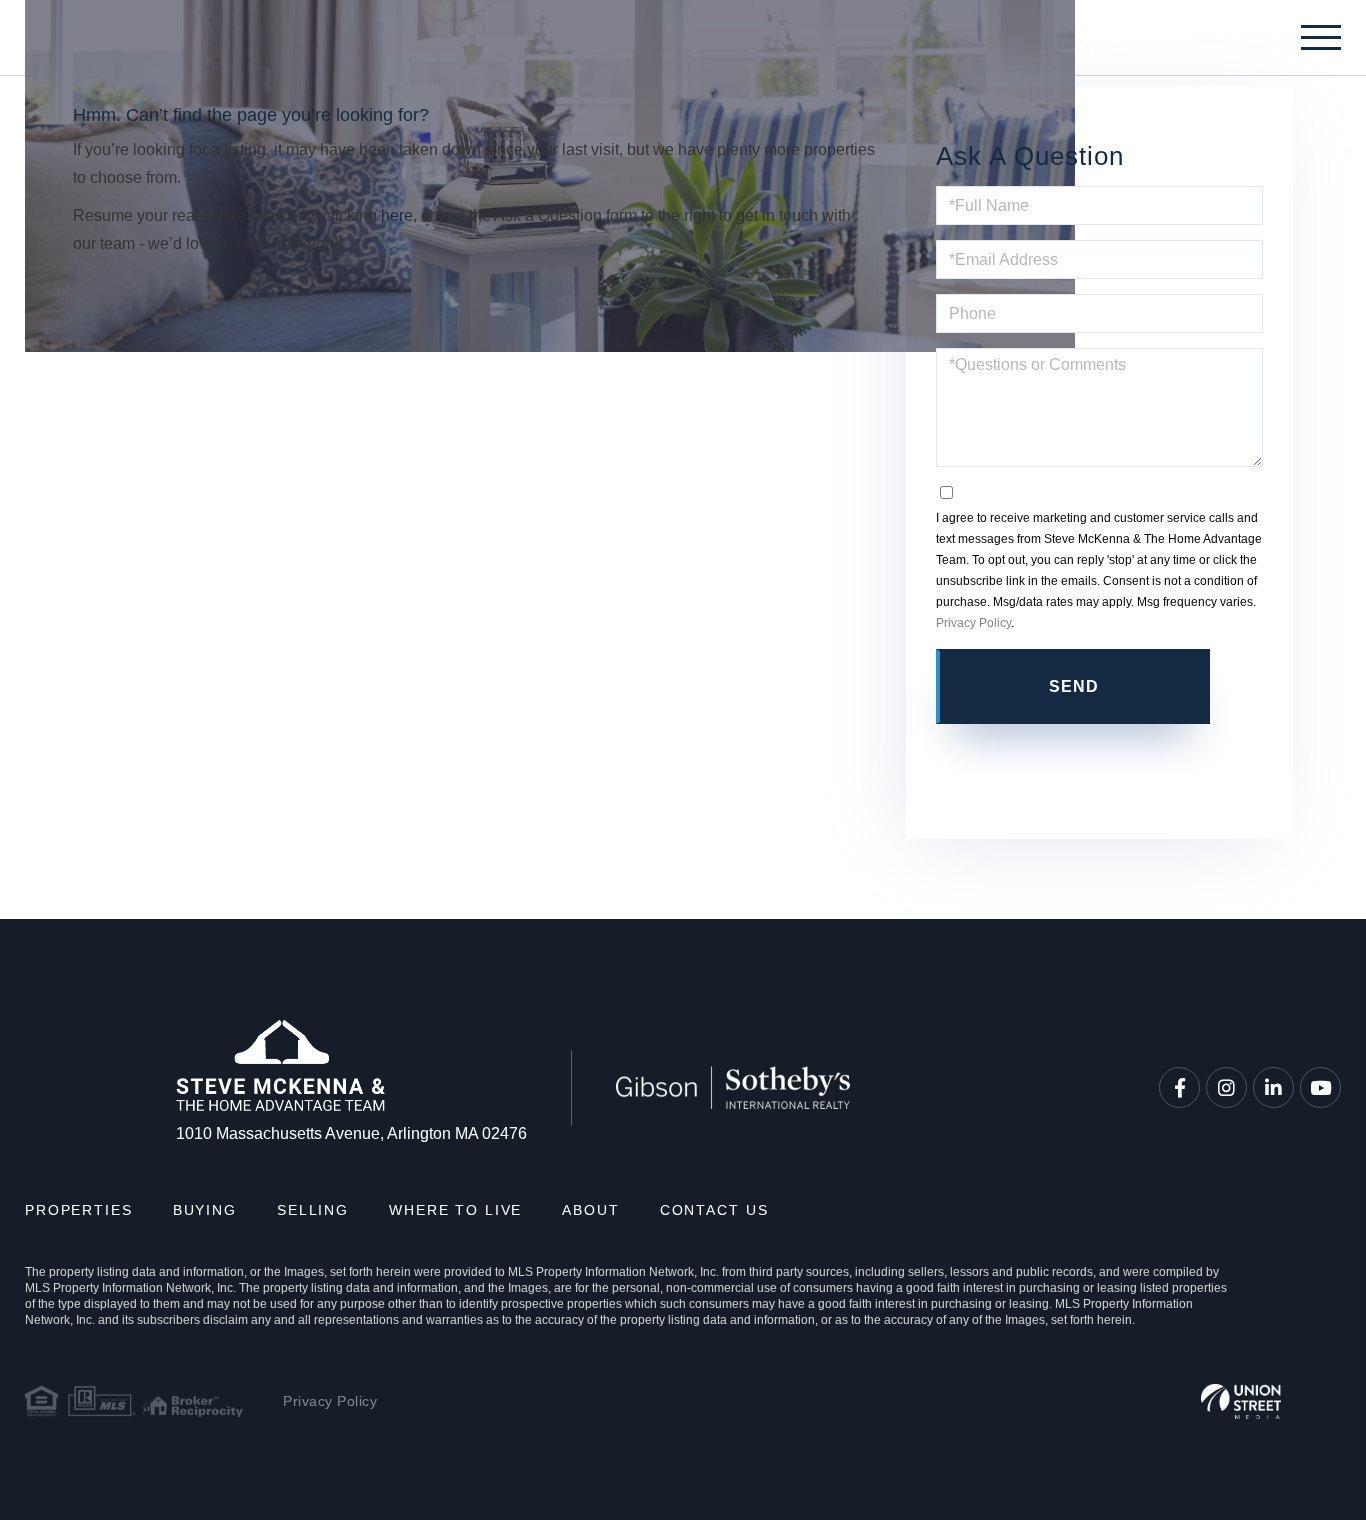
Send (1074, 686)
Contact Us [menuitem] (714, 1210)
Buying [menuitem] (205, 1210)
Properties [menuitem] (79, 1210)
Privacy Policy (973, 623)
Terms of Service (1098, 762)
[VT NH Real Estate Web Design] (1241, 1401)
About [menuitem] (590, 1210)
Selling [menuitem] (313, 1210)
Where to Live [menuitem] (455, 1210)
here (397, 215)
